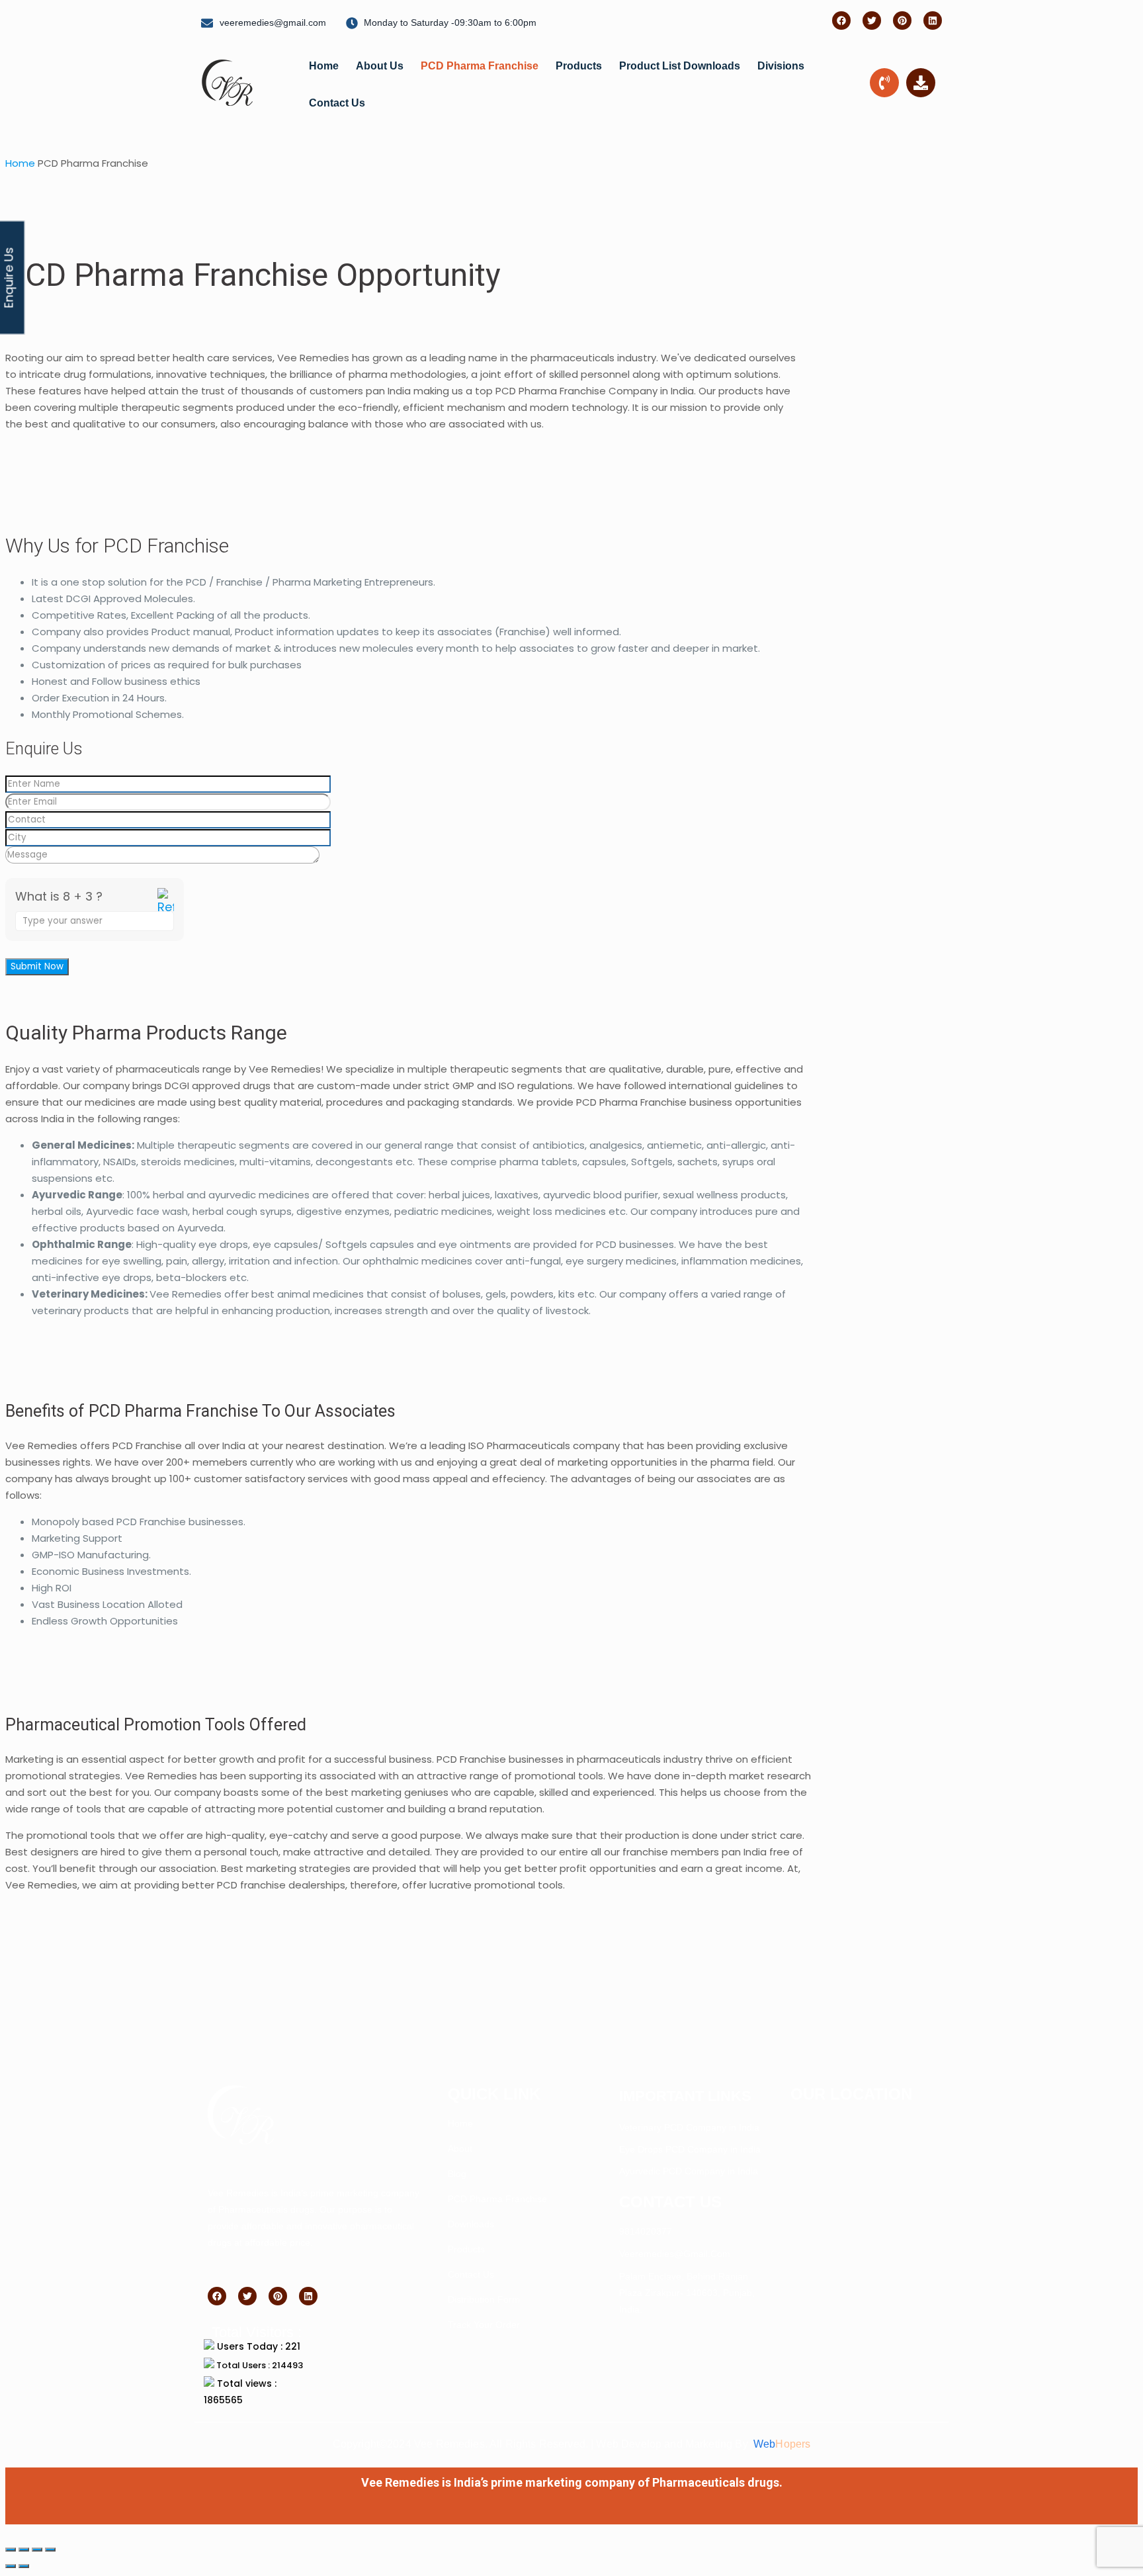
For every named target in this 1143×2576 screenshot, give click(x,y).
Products (579, 66)
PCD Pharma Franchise (480, 66)
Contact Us (337, 103)
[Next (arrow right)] (24, 2566)
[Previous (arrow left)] (11, 2566)
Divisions (781, 66)
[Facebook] (841, 21)
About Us (380, 66)
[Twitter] (872, 21)
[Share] (37, 2550)
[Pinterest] (902, 21)
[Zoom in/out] (11, 2550)
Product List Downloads (680, 66)
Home (324, 66)
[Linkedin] (933, 21)
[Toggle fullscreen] (24, 2550)
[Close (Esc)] (50, 2550)
